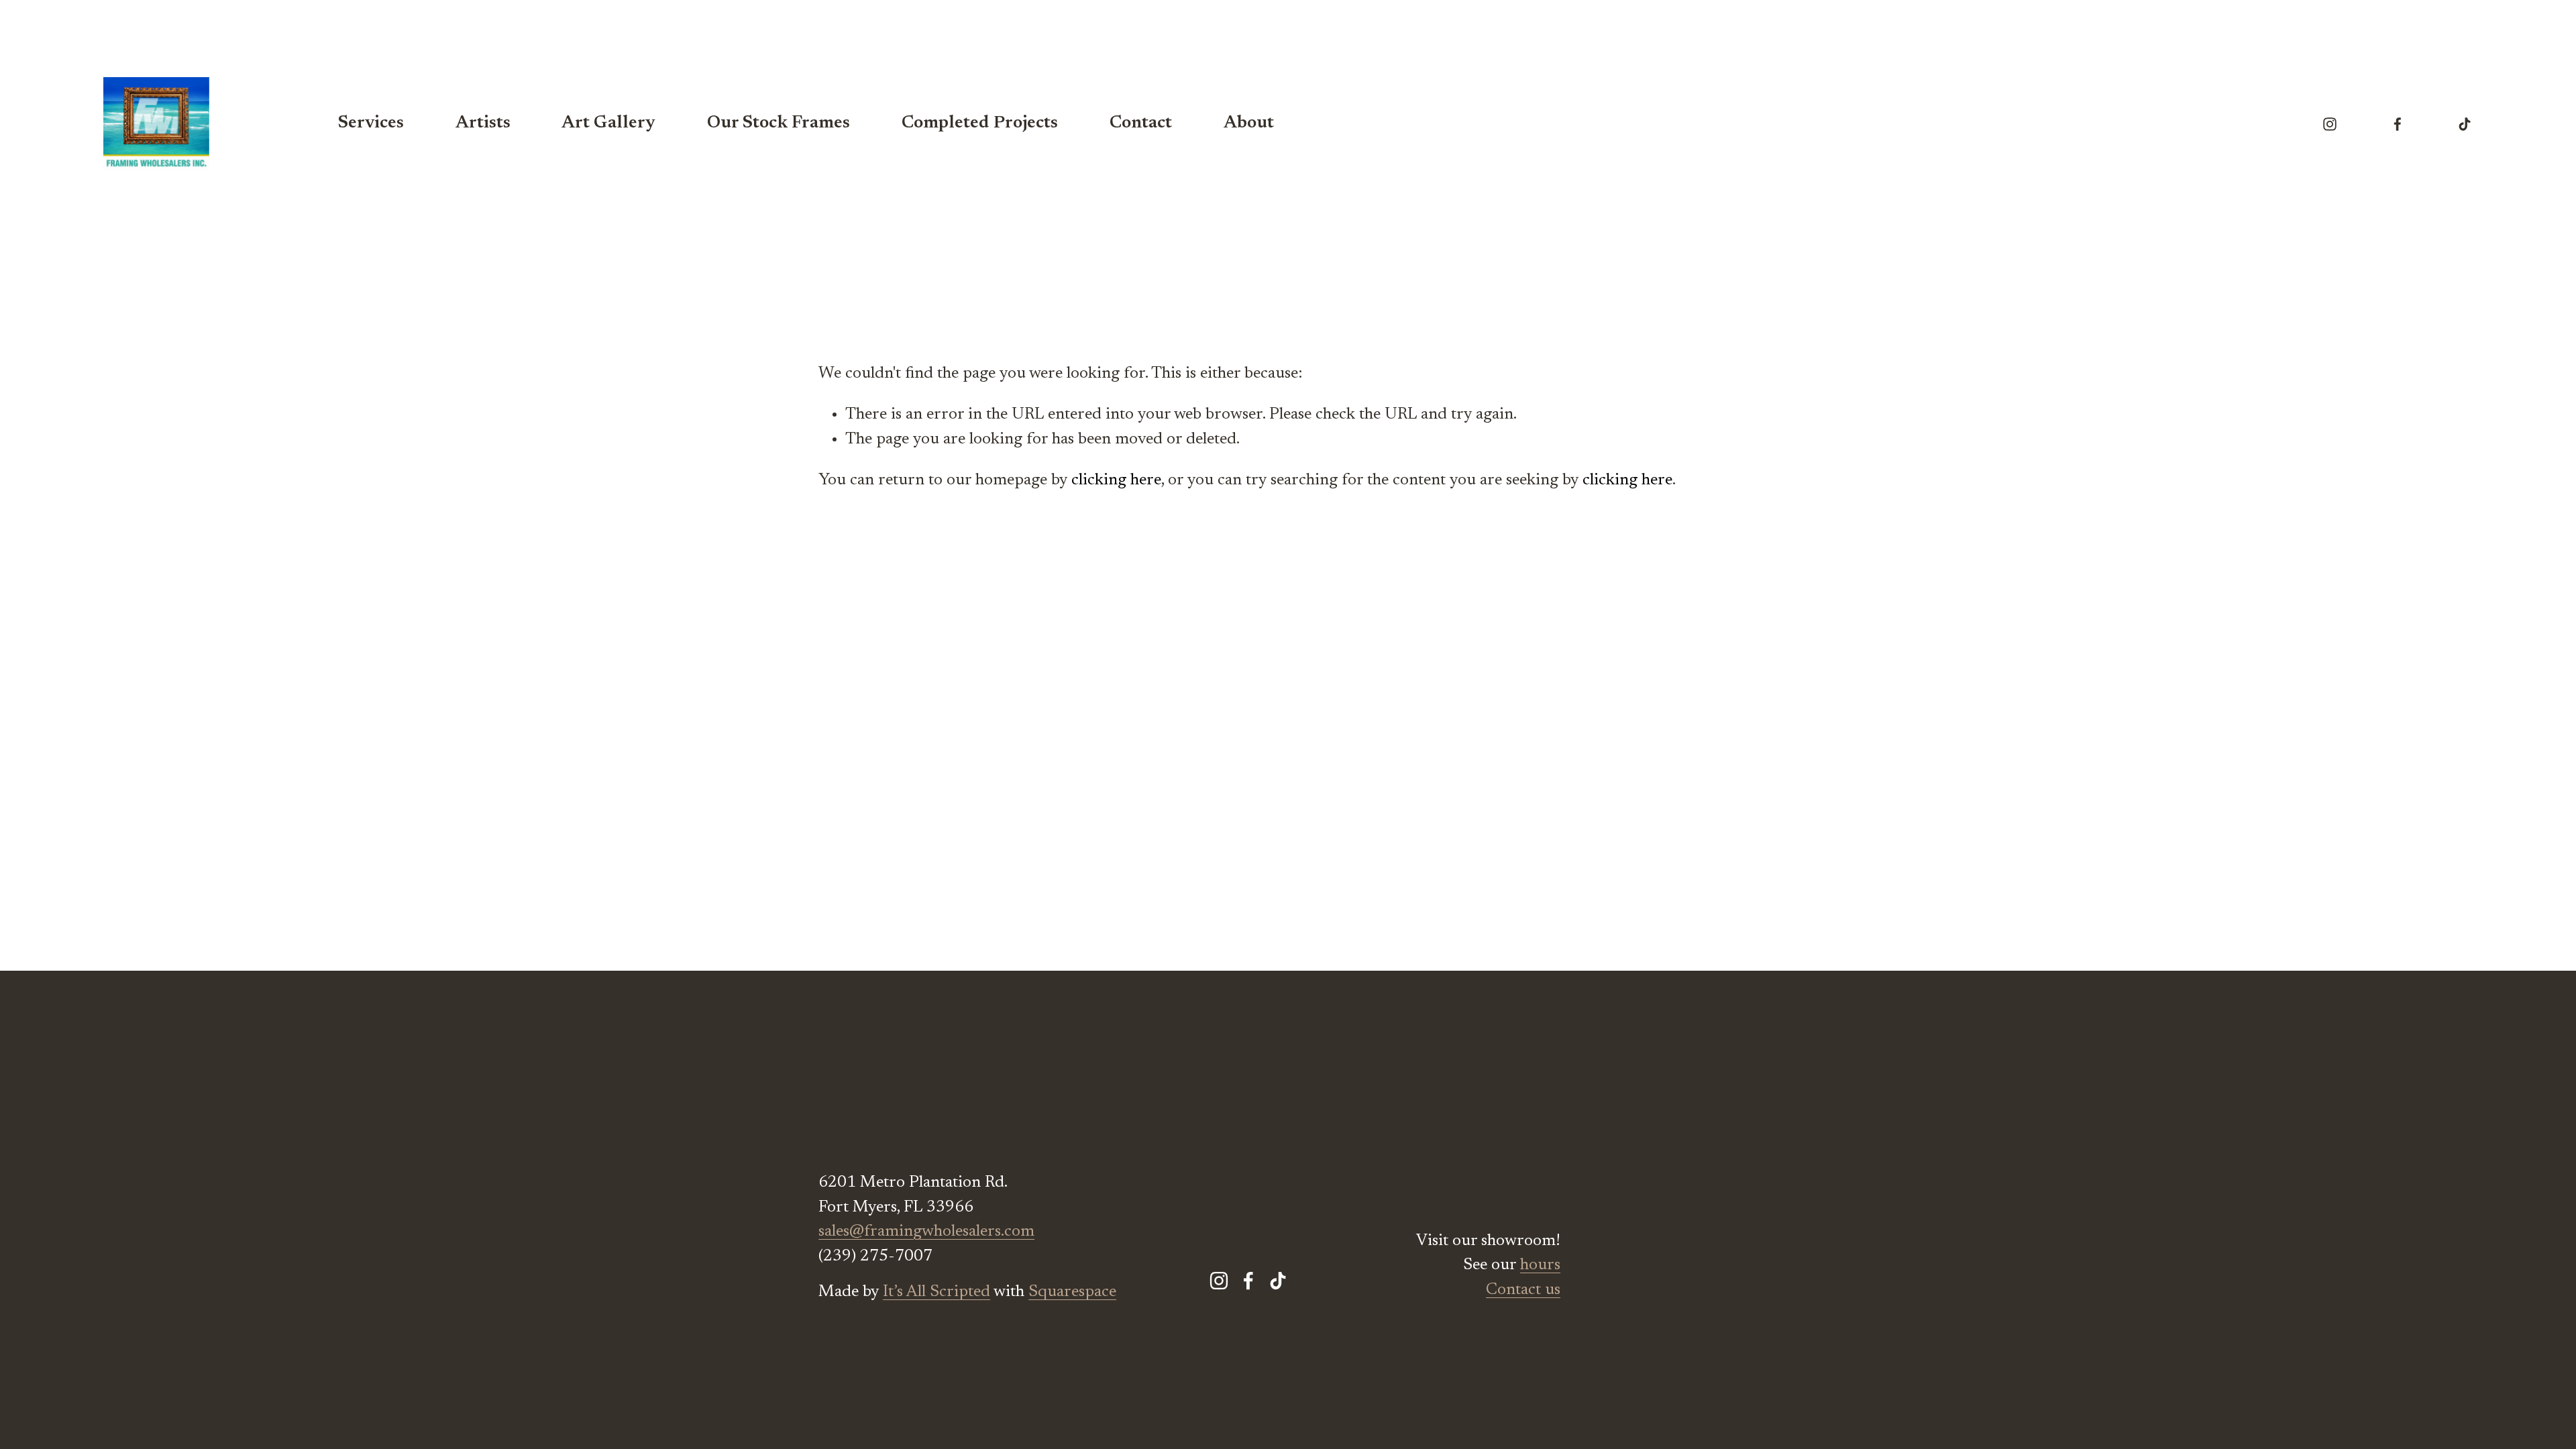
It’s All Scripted (936, 1292)
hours (1540, 1265)
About (1249, 123)
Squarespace (1072, 1292)
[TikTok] (2465, 124)
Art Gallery (608, 123)
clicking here (1116, 480)
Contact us (1523, 1290)
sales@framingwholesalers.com (926, 1232)
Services (371, 123)
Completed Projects (980, 123)
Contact (1141, 123)
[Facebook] (2398, 124)
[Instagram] (2330, 124)
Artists (483, 123)
